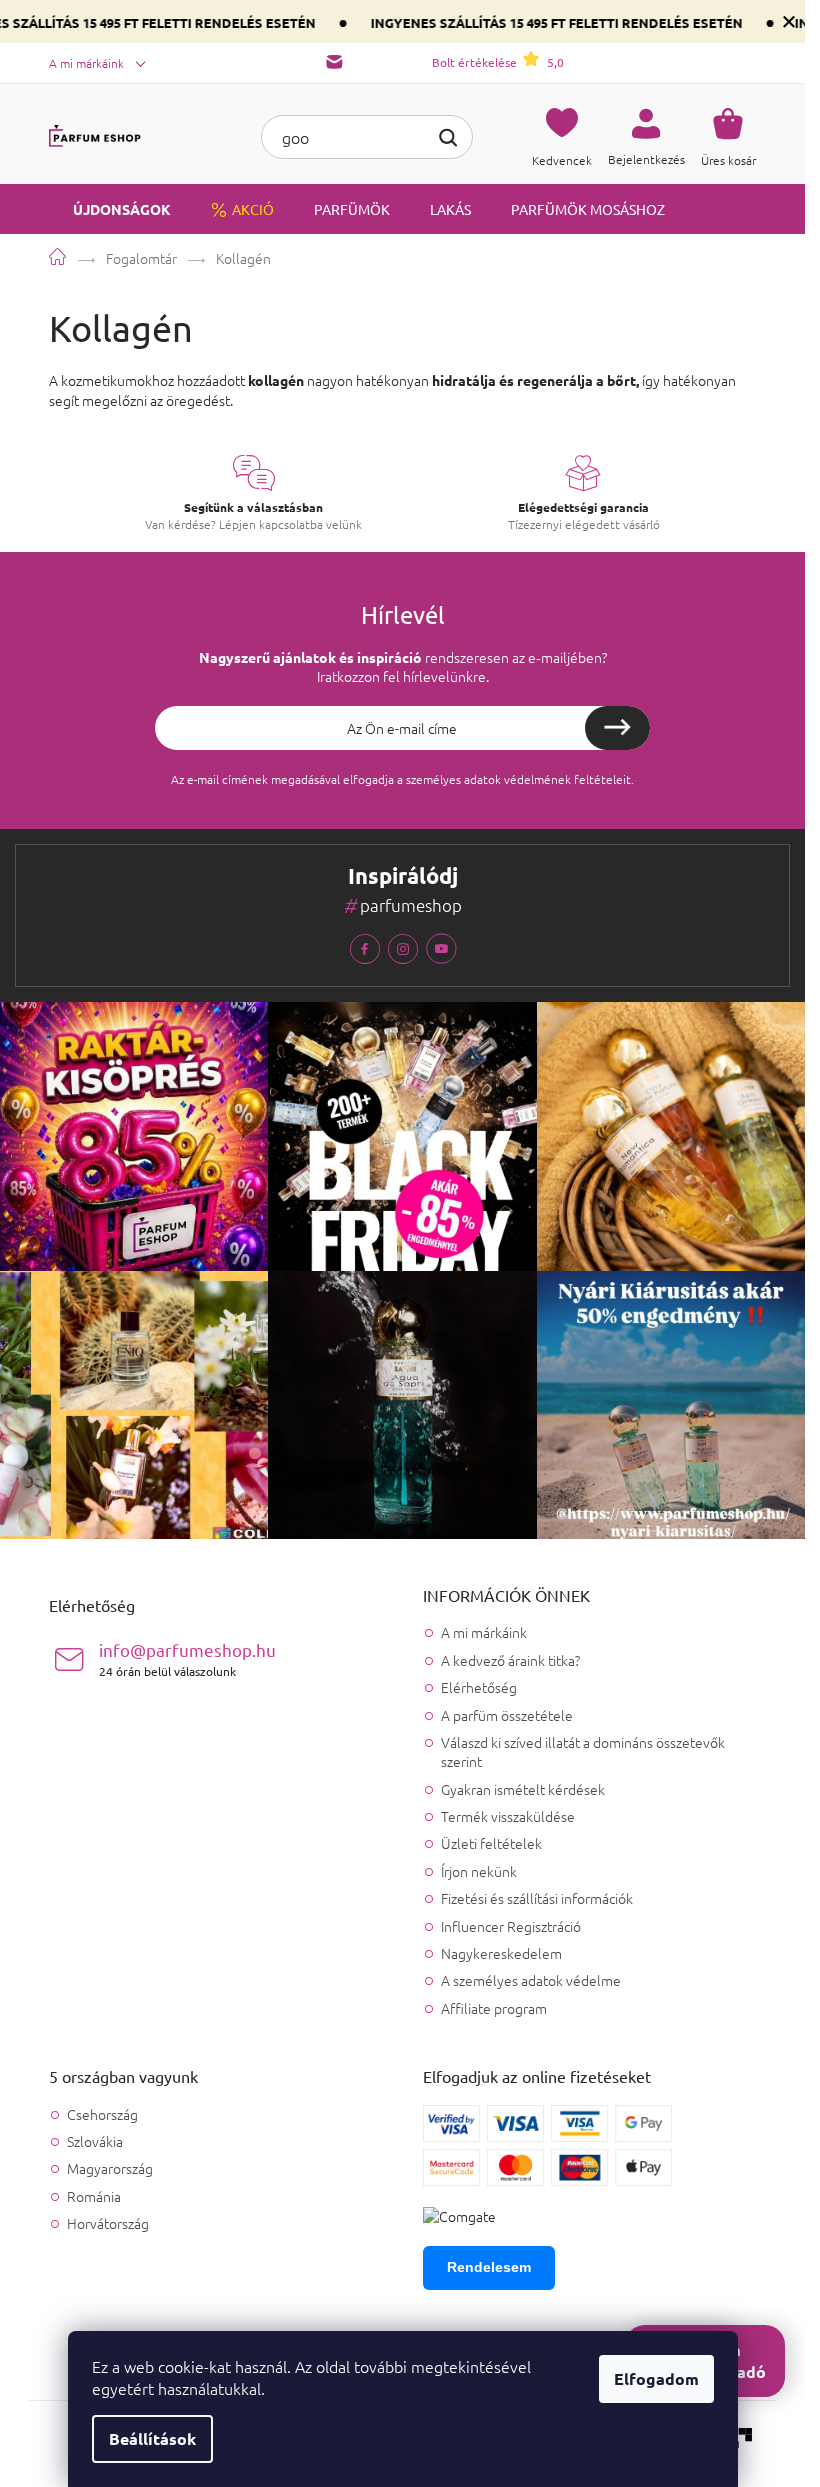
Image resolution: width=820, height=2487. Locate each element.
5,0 (498, 62)
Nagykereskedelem (501, 1953)
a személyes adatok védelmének (484, 779)
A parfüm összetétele (507, 1715)
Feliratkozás (617, 728)
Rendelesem (489, 2267)
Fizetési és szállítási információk (537, 1898)
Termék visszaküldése (508, 1816)
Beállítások (152, 2438)
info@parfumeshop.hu (187, 1658)
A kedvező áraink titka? (510, 1660)
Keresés (448, 135)
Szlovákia (95, 2141)
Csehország (102, 2114)
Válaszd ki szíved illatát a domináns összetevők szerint (583, 1751)
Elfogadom (656, 2378)
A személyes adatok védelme (531, 1980)
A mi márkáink (86, 63)
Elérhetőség (479, 1687)
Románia (94, 2196)
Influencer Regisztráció (511, 1926)
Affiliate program (494, 2008)
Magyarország (110, 2168)
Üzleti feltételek (491, 1843)
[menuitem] (110, 209)
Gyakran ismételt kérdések (523, 1789)
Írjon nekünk (479, 1871)
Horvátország (108, 2223)
